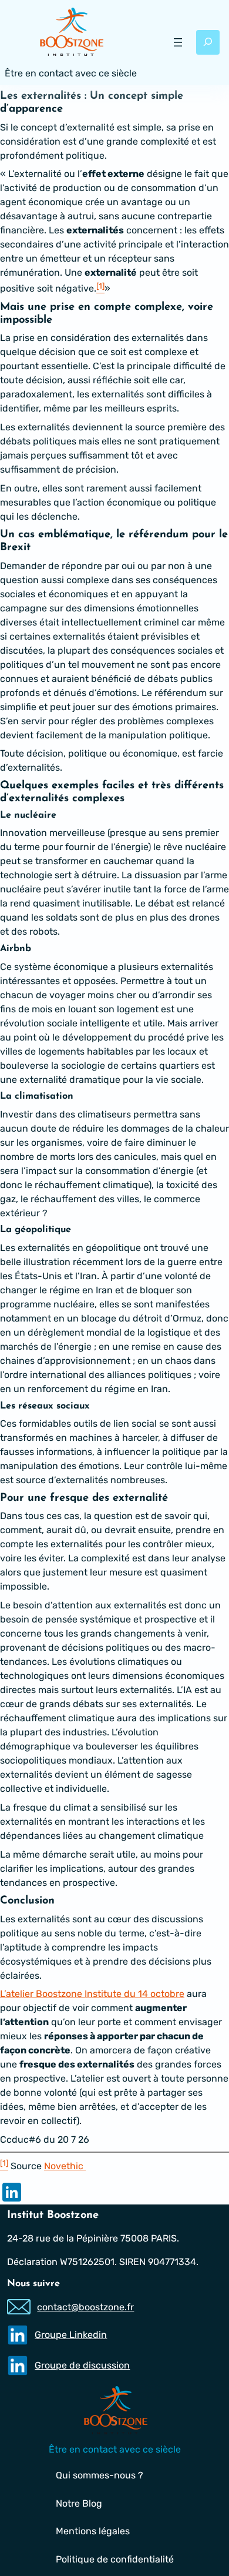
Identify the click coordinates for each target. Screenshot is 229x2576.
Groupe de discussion (82, 2365)
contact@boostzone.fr (85, 2307)
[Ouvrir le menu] (178, 42)
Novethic (65, 2166)
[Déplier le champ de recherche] (208, 42)
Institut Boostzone (53, 2215)
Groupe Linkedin (71, 2335)
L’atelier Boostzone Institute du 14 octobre (92, 1994)
